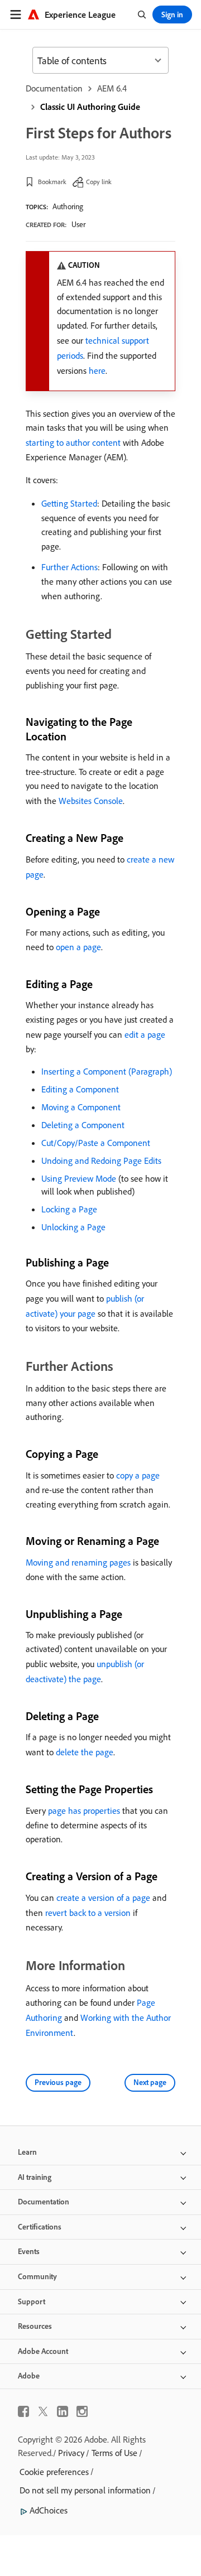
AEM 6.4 (112, 88)
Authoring (68, 206)
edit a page (145, 1034)
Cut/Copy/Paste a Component (96, 1143)
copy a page (138, 1475)
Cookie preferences (54, 2472)
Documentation (54, 88)
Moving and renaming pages (78, 1562)
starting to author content (73, 442)
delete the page (85, 1752)
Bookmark (52, 182)
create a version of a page (103, 1898)
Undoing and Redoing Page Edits (101, 1161)
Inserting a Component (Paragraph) (107, 1071)
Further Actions (70, 567)
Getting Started (69, 503)
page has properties (84, 1811)
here (97, 370)
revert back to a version (88, 1913)
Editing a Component (80, 1089)
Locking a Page (69, 1209)
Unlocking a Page (73, 1227)
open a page (78, 947)
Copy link (99, 182)
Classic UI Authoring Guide (90, 107)
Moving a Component (81, 1107)
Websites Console (91, 801)
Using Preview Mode (79, 1178)
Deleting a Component (83, 1125)
